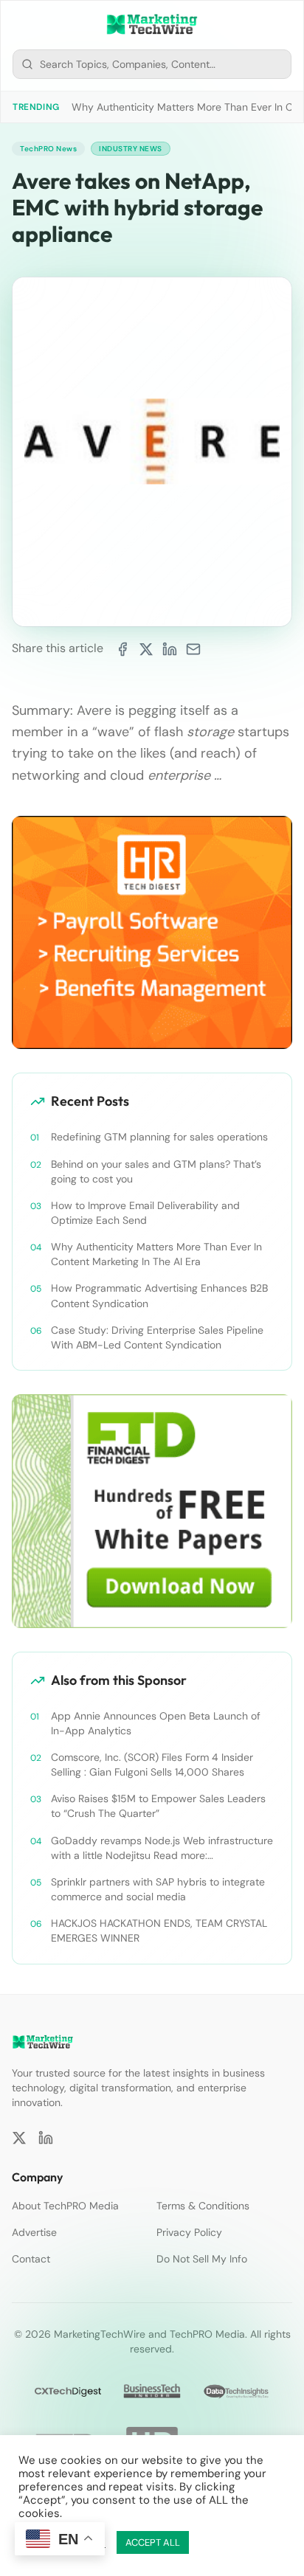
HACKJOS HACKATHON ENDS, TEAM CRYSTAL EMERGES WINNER (159, 1931)
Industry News (131, 149)
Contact (31, 2259)
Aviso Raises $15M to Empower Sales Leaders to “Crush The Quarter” (158, 1806)
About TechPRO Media (65, 2206)
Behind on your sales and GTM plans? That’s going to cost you (156, 1171)
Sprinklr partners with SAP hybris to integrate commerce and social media (158, 1889)
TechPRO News (48, 149)
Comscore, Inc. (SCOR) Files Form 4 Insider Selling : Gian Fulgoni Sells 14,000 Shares (152, 1765)
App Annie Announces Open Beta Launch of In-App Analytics (156, 1723)
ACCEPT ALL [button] (153, 2542)
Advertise (34, 2232)
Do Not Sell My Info (202, 2259)
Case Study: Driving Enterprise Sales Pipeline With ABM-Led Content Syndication (157, 1337)
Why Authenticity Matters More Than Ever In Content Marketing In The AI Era (156, 1254)
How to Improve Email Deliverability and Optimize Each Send (145, 1213)
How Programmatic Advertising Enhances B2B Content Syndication (159, 1295)
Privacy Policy (189, 2232)
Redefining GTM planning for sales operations (159, 1137)
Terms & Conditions (203, 2206)
